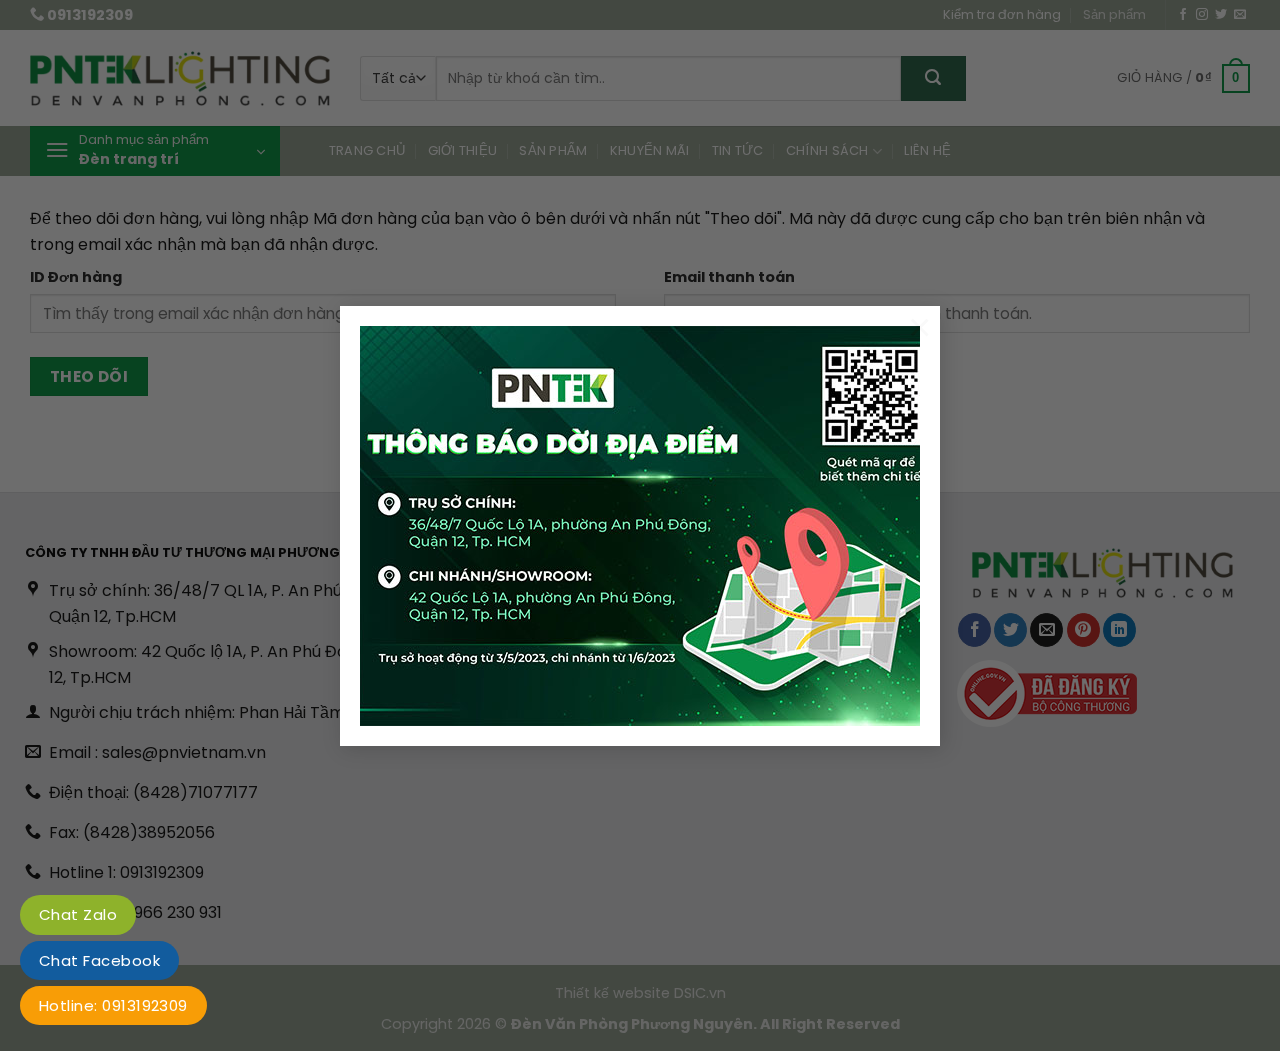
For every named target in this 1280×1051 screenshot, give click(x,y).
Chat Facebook (99, 960)
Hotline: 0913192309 (113, 1005)
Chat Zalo (78, 914)
